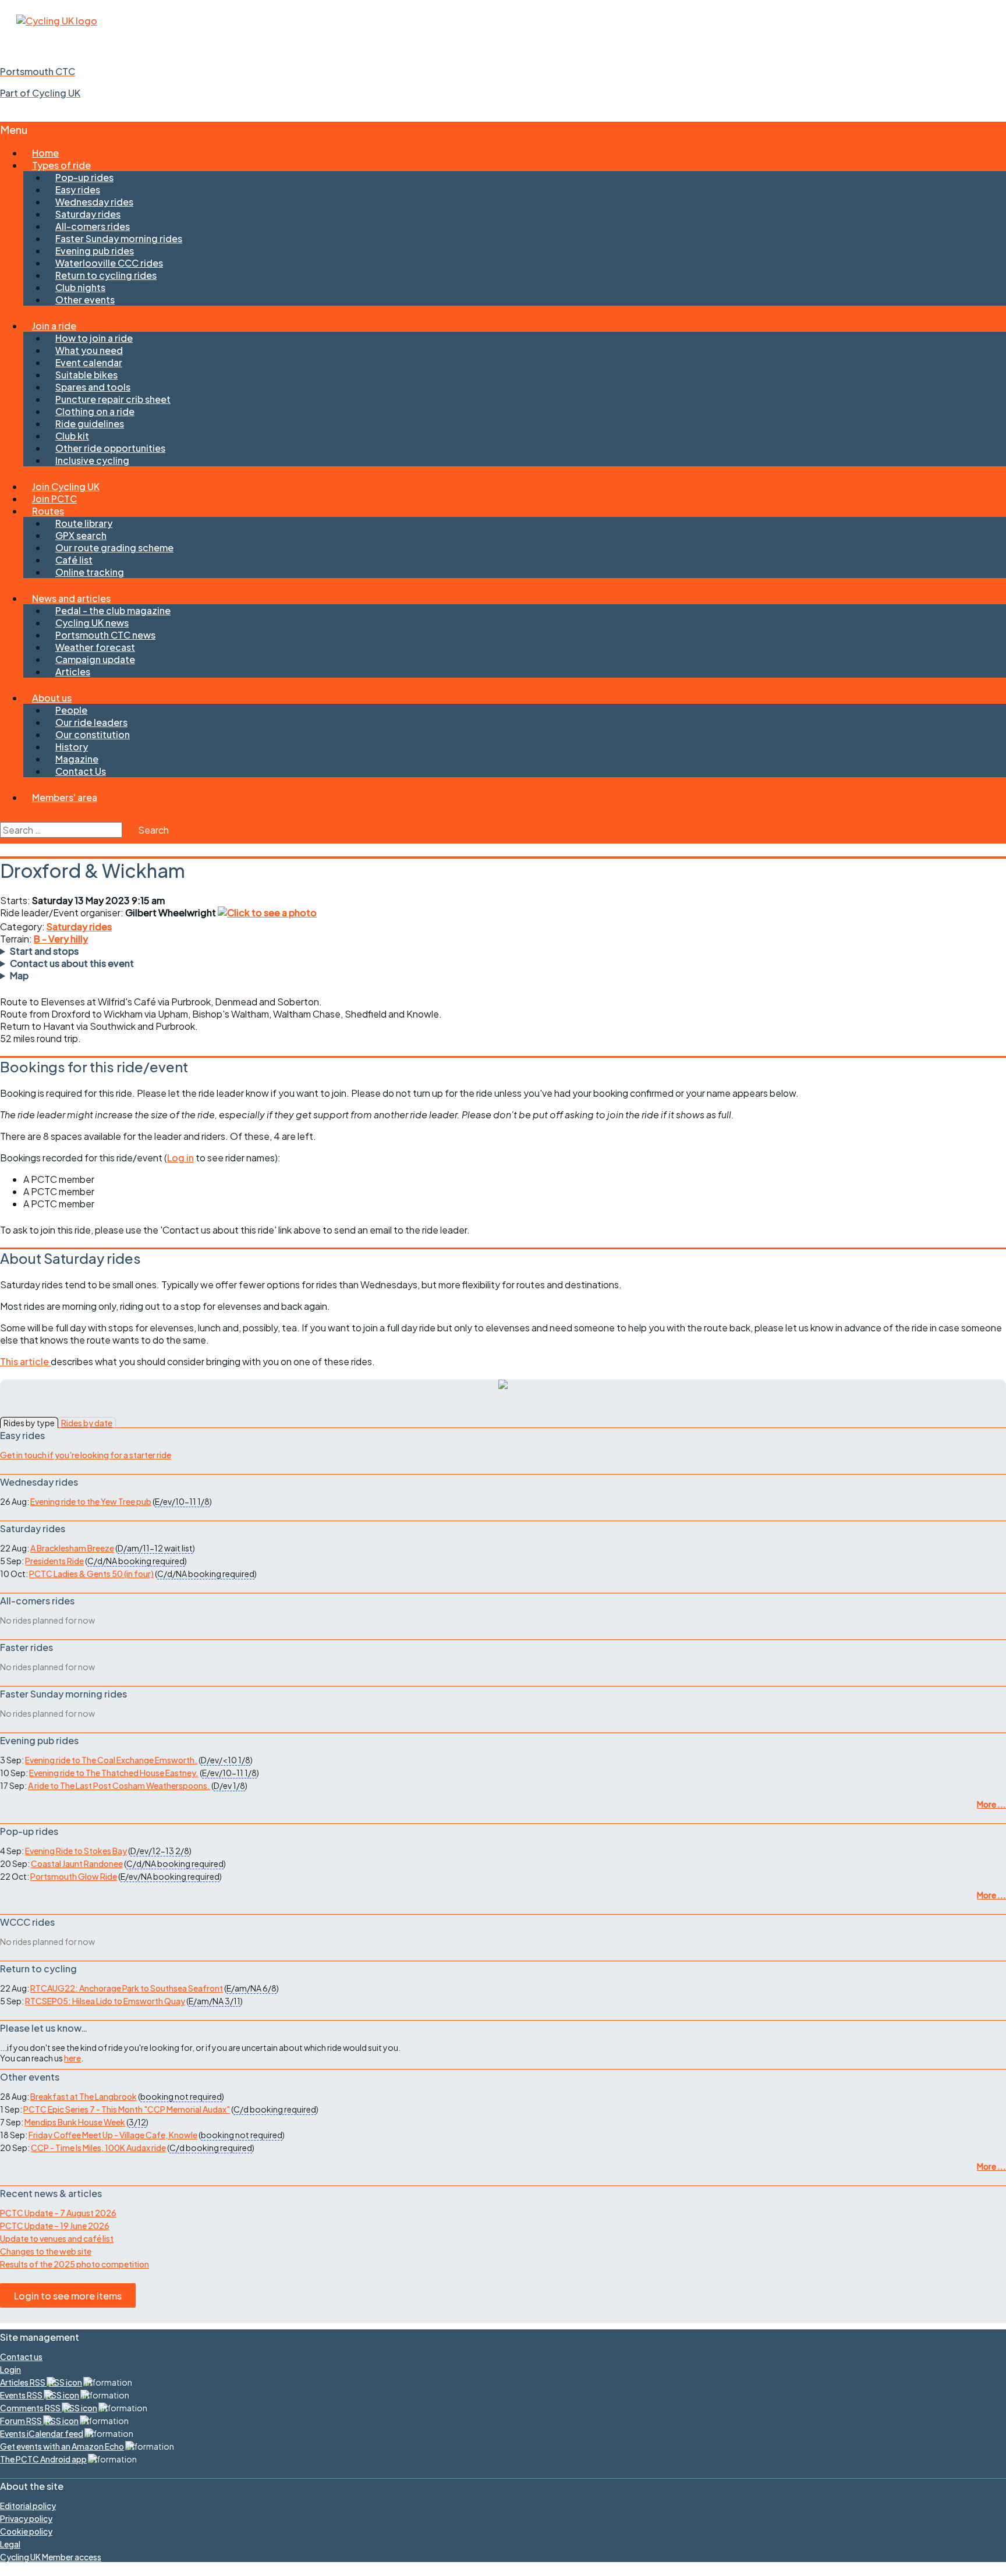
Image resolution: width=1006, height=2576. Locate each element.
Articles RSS (23, 2382)
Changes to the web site (46, 2251)
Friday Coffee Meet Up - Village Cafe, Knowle (113, 2135)
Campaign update (95, 659)
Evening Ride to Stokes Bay (76, 1851)
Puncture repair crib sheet (113, 399)
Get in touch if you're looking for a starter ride (86, 1455)
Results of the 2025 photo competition (75, 2264)
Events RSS (22, 2395)
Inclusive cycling (92, 460)
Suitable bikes (86, 375)
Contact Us (81, 771)
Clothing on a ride (95, 411)
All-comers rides (93, 226)
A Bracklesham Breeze (72, 1548)
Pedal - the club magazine (113, 610)
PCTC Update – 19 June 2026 (55, 2226)
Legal (10, 2544)
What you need (89, 350)
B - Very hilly (61, 939)
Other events (85, 300)
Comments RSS (31, 2408)
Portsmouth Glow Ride (74, 1876)
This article (25, 1361)
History (72, 747)
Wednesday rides (94, 202)
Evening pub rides (95, 251)
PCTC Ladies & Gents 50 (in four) (91, 1574)
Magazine (77, 759)
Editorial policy (28, 2506)
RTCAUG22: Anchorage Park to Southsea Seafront (127, 1988)
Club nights (80, 287)
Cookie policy (26, 2531)
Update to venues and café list (57, 2238)
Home (45, 153)
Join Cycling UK (66, 486)
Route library (84, 523)
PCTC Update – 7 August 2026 (58, 2213)
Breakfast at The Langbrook (84, 2096)
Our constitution (93, 734)
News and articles (71, 598)
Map (19, 975)
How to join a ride (94, 338)
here (72, 2058)
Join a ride (54, 326)
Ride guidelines (90, 424)
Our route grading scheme (114, 548)
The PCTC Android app (43, 2459)
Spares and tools (93, 387)
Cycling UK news (92, 623)
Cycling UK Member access (51, 2557)
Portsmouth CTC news (105, 635)
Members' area (65, 797)
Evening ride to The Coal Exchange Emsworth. (111, 1760)
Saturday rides (88, 214)
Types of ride (61, 165)
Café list (74, 560)
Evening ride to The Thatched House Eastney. (114, 1773)
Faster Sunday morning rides (119, 238)
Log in (180, 1158)
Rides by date (87, 1423)
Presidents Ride (54, 1561)
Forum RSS (22, 2421)
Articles (73, 672)
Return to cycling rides (106, 275)
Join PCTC (54, 499)
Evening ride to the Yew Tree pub (91, 1501)
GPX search (81, 535)
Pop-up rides (84, 177)
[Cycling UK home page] (57, 21)
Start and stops (44, 951)
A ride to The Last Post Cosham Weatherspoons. (119, 1785)
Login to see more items (68, 2296)
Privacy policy (26, 2518)
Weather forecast (95, 647)
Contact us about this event (72, 963)
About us (52, 698)
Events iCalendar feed (42, 2433)
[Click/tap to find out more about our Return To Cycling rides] (503, 1385)
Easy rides (78, 189)
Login (10, 2369)
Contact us (21, 2357)
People (71, 710)
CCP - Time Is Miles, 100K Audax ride (98, 2148)
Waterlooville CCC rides (109, 263)
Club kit (72, 436)
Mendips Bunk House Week (75, 2122)
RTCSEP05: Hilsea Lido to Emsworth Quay (105, 2001)
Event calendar (89, 362)
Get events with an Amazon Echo (62, 2446)
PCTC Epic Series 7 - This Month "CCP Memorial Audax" (127, 2109)
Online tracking (90, 572)
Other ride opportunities (110, 448)
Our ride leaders (91, 722)
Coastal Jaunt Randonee (77, 1863)
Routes (48, 511)
